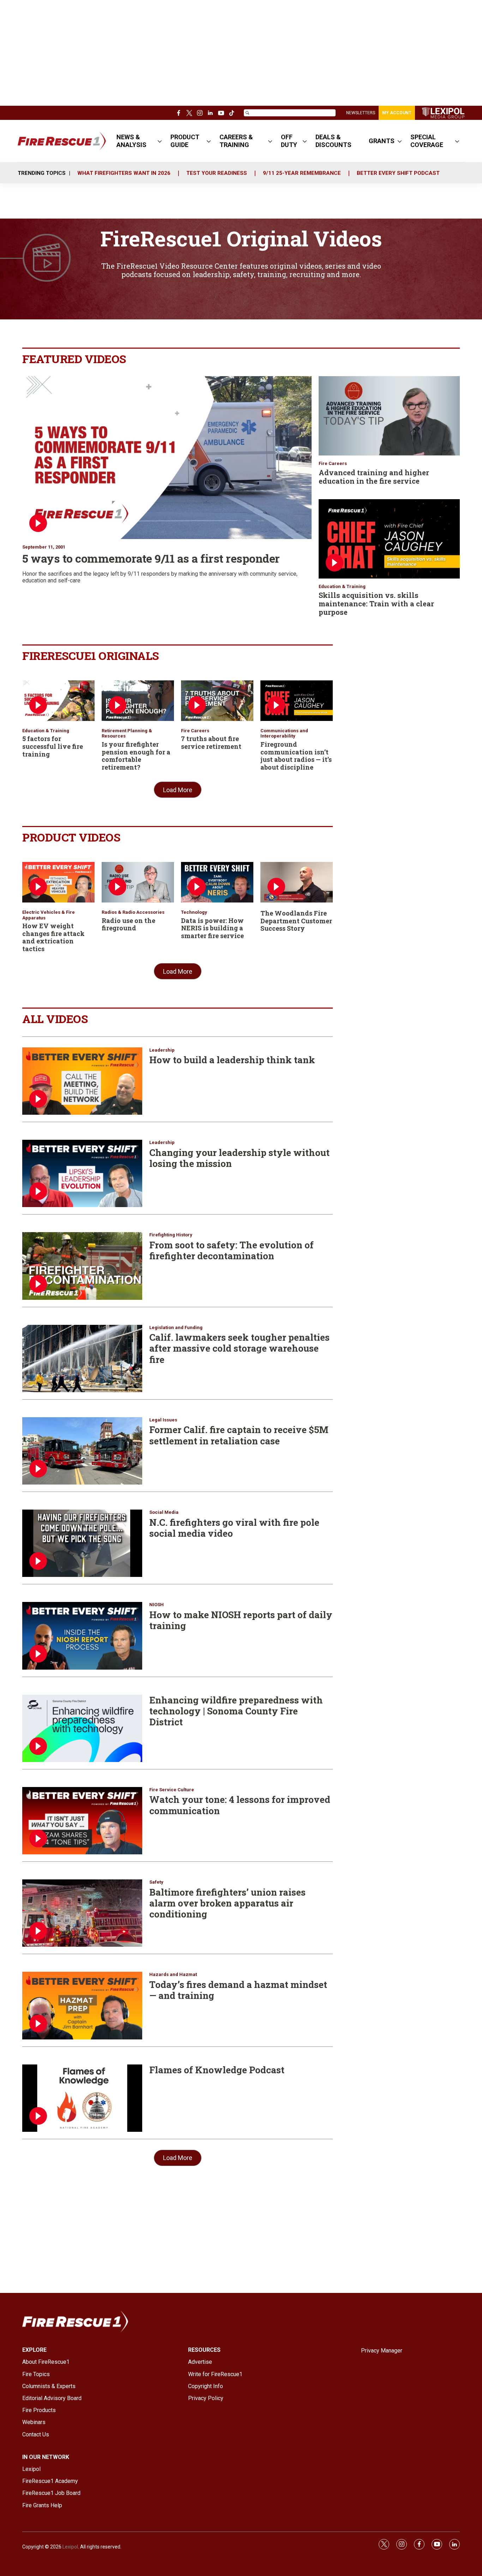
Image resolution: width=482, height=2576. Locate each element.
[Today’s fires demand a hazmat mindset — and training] (82, 2005)
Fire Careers (333, 463)
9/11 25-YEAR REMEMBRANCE (302, 173)
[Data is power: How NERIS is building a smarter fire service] (217, 882)
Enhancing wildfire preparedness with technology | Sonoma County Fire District (236, 1711)
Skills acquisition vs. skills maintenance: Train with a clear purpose (376, 604)
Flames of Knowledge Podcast (217, 2070)
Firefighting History (171, 1235)
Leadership (162, 1050)
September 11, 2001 (44, 547)
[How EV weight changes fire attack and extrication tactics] (58, 882)
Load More (178, 790)
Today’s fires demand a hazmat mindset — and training (238, 1990)
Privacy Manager (382, 2351)
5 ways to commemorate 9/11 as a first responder (151, 558)
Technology (194, 912)
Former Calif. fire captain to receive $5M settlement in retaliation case (239, 1435)
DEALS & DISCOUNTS (333, 141)
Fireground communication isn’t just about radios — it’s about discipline (296, 756)
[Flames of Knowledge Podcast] (82, 2098)
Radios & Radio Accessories (133, 912)
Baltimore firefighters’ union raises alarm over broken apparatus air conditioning (227, 1903)
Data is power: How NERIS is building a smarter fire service (212, 928)
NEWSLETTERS (361, 113)
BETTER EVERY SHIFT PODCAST (398, 173)
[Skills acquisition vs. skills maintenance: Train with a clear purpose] (389, 539)
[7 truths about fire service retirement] (217, 701)
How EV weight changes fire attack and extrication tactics (53, 937)
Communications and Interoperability (284, 733)
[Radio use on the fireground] (138, 882)
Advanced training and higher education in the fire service (374, 477)
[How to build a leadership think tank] (82, 1081)
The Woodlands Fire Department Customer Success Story (296, 921)
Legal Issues (163, 1420)
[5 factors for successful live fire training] (58, 701)
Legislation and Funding (176, 1327)
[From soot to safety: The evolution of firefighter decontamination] (82, 1266)
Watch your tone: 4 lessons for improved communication (240, 1805)
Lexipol (70, 2547)
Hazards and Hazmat (173, 1974)
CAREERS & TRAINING (236, 141)
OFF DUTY (289, 141)
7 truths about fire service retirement (211, 742)
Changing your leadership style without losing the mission (239, 1158)
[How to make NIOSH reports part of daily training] (82, 1636)
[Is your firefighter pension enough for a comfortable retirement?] (138, 701)
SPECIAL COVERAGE (427, 141)
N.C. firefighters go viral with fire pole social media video (234, 1528)
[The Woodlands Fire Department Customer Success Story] (297, 882)
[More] (160, 141)
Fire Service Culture (172, 1790)
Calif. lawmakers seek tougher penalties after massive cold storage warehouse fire (239, 1348)
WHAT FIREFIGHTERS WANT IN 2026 (124, 173)
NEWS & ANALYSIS (131, 141)
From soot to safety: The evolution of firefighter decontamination (231, 1250)
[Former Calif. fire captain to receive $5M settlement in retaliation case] (82, 1451)
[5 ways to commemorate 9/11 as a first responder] (167, 458)
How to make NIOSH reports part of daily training (241, 1620)
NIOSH (156, 1605)
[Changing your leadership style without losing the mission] (82, 1173)
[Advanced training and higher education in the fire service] (389, 416)
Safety (156, 1882)
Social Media (164, 1512)
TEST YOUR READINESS (217, 173)
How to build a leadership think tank (232, 1060)
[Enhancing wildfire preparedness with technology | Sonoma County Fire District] (82, 1728)
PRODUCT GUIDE (185, 141)
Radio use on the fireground (128, 924)
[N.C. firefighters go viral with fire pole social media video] (82, 1543)
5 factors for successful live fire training (53, 746)
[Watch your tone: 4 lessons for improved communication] (82, 1821)
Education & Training (342, 586)
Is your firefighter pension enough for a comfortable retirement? (136, 756)
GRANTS (382, 141)
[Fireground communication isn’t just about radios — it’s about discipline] (297, 701)
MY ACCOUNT (397, 113)
